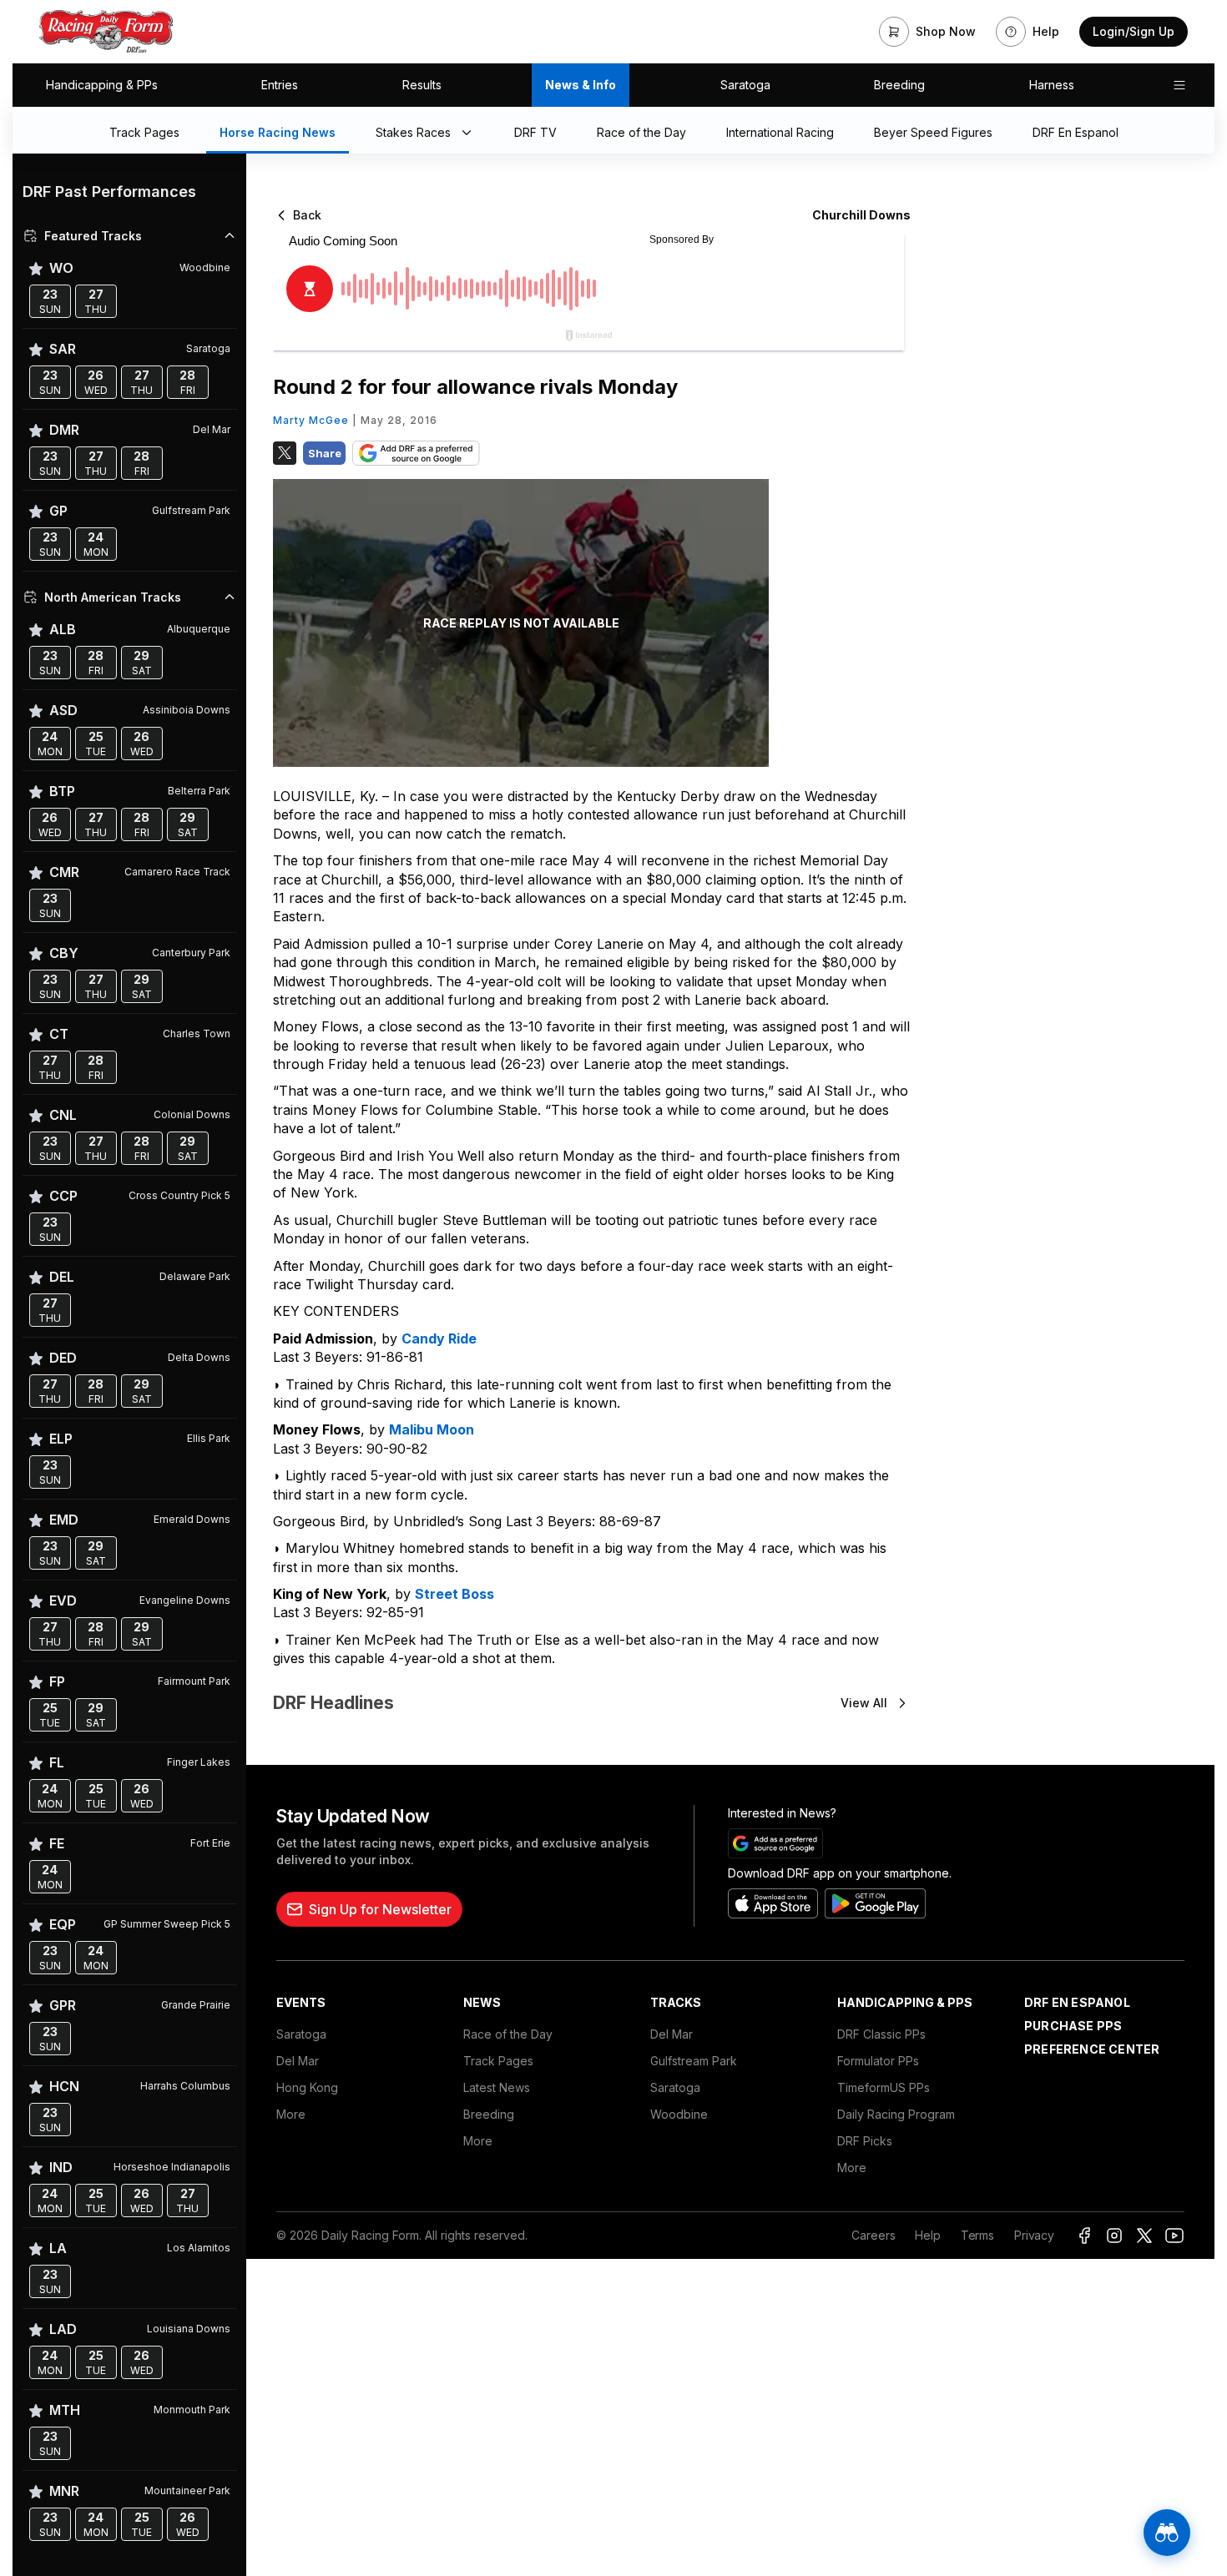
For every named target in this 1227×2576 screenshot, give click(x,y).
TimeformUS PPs (884, 2087)
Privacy (1034, 2235)
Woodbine (679, 2114)
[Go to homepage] (106, 32)
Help (927, 2235)
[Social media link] (1084, 2236)
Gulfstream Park (694, 2061)
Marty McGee (311, 420)
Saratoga (745, 85)
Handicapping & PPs (102, 85)
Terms (977, 2235)
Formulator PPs (878, 2061)
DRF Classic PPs (881, 2034)
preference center (1092, 2049)
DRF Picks (865, 2141)
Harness (1052, 85)
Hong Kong (307, 2087)
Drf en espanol (1077, 2002)
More (291, 2114)
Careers (873, 2235)
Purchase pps (1073, 2026)
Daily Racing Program (896, 2114)
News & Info (581, 85)
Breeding (899, 85)
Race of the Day (508, 2034)
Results (422, 85)
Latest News (497, 2087)
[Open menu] (1179, 85)
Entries (280, 85)
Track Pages (498, 2061)
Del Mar (298, 2061)
